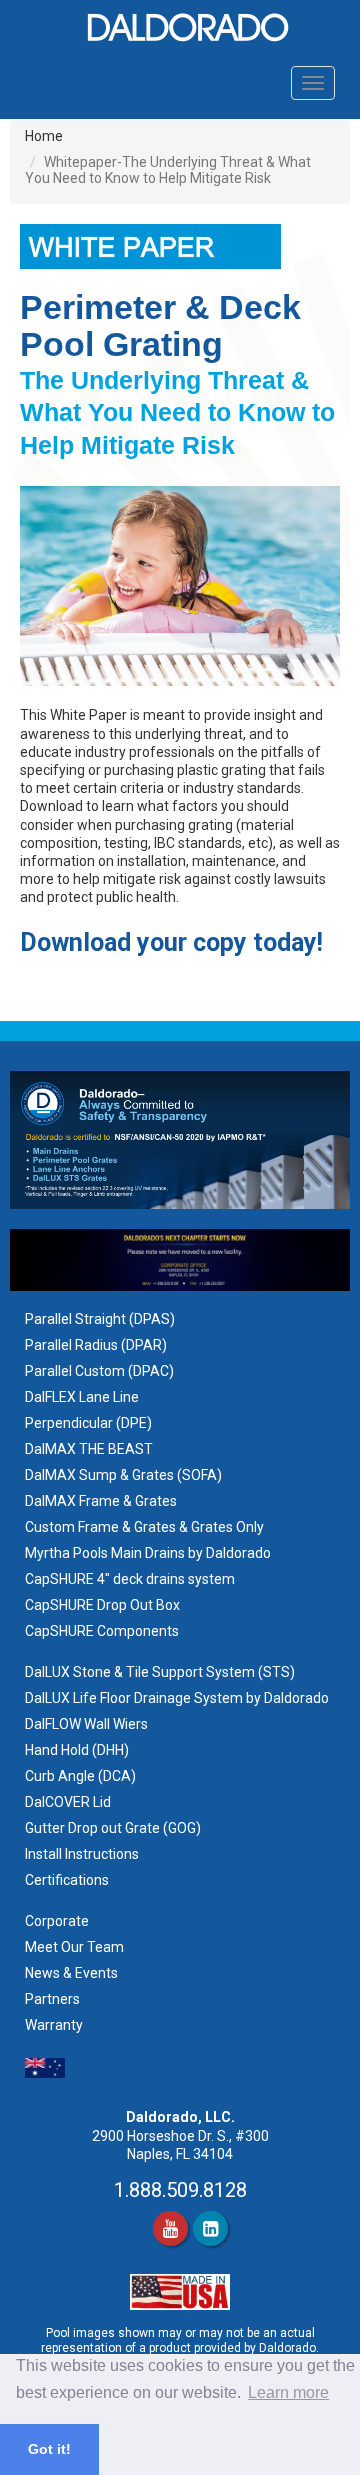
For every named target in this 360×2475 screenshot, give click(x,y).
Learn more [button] (288, 2392)
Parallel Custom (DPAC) (99, 1371)
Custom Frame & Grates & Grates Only (144, 1527)
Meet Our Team (74, 1947)
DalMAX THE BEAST (89, 1449)
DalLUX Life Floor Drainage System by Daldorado (177, 1698)
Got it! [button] (49, 2449)
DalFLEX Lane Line (82, 1397)
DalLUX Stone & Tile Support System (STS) (160, 1672)
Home (44, 136)
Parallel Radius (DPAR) (96, 1345)
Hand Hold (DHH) (77, 1750)
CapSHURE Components (102, 1631)
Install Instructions (83, 1854)
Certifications (67, 1880)
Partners (52, 1999)
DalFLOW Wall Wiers (86, 1724)
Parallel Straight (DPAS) (100, 1319)
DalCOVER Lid (68, 1802)
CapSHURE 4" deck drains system (130, 1579)
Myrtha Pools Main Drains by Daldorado (148, 1553)
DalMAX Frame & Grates (101, 1501)
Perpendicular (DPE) (88, 1423)
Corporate (57, 1921)
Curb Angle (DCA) (80, 1776)
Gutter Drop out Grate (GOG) (114, 1828)
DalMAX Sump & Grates (99, 1475)
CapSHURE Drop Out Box (102, 1605)
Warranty (54, 2025)
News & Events (71, 1973)
